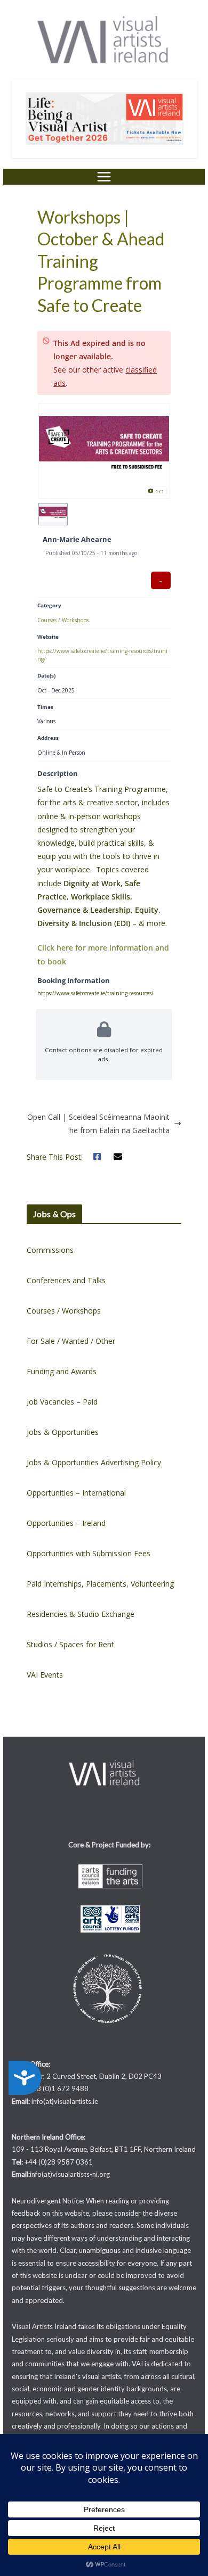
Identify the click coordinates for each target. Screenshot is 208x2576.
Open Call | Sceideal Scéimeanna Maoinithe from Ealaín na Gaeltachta (98, 1124)
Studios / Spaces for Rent (70, 1644)
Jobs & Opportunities (63, 1432)
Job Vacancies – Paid (62, 1402)
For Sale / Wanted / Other (71, 1341)
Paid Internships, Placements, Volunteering (100, 1584)
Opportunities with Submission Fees (89, 1553)
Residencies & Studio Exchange (81, 1614)
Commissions (50, 1250)
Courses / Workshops (63, 620)
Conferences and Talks (66, 1280)
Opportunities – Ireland (66, 1523)
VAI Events (45, 1675)
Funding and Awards (62, 1371)
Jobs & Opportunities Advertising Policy (94, 1462)
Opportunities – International (76, 1493)
